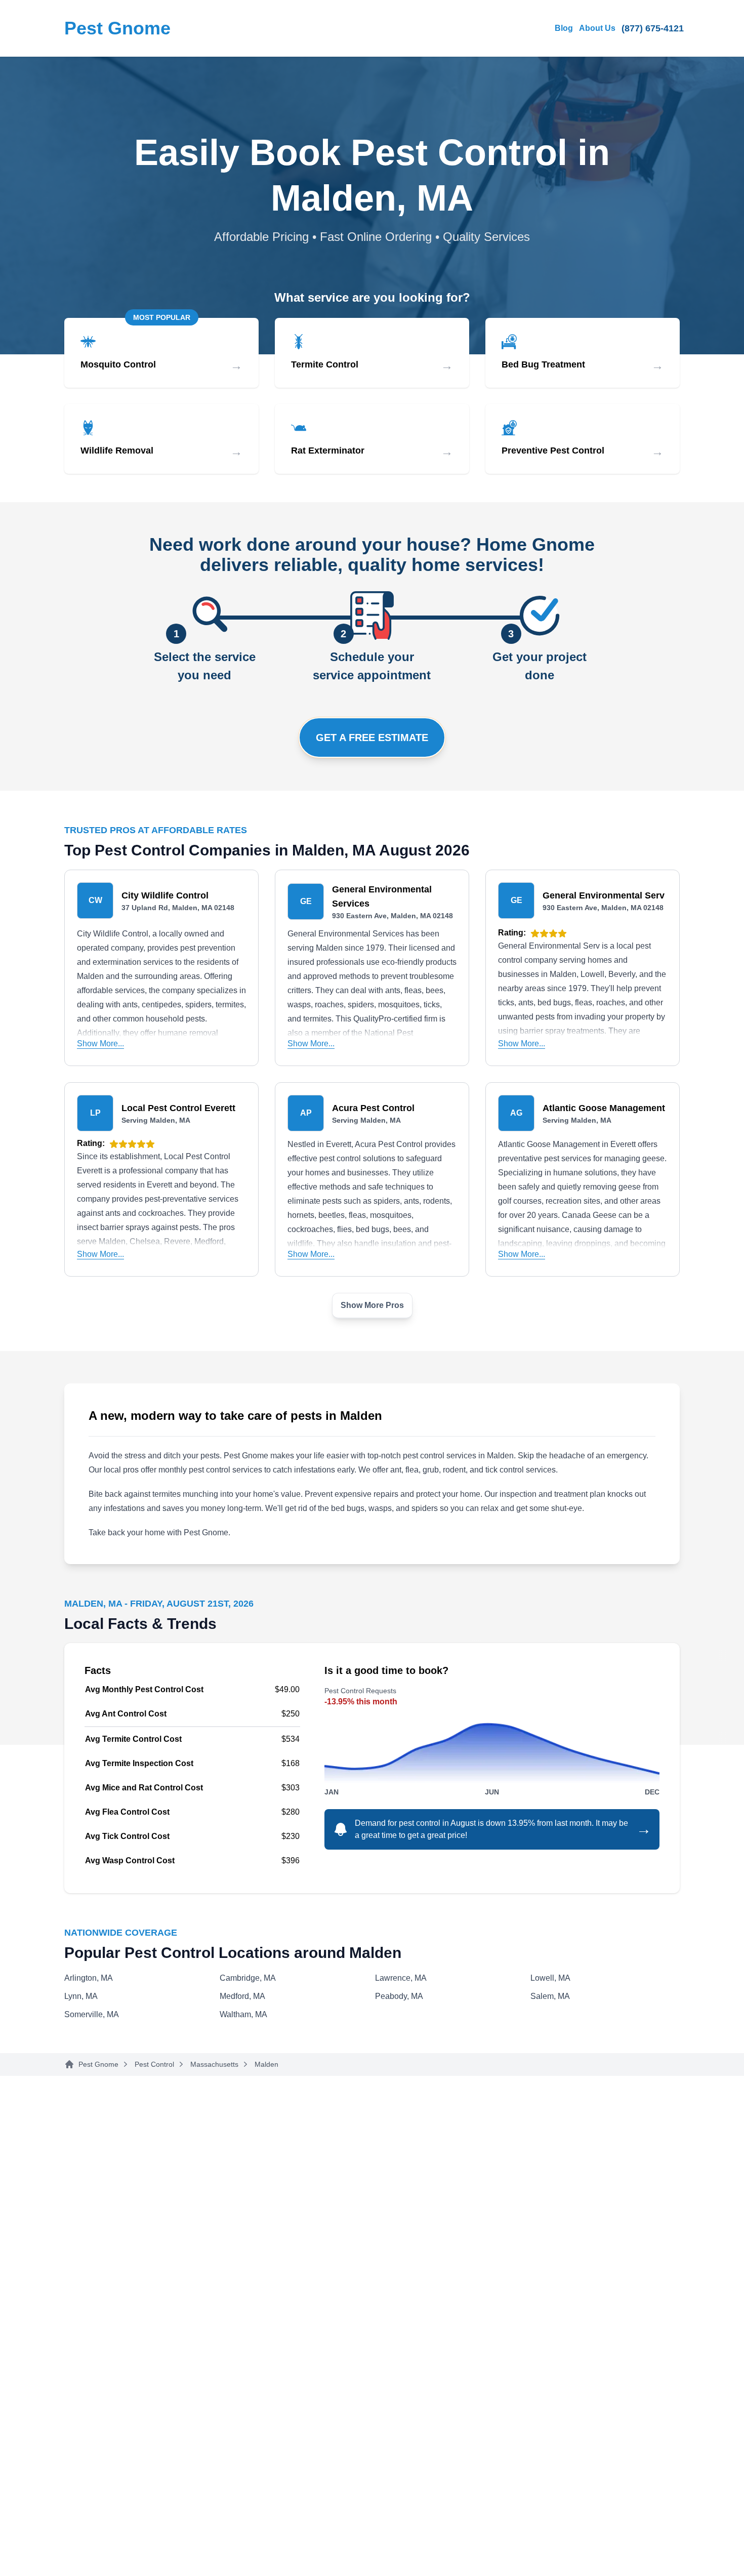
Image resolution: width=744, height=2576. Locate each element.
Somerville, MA (92, 2014)
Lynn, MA (81, 1996)
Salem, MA (550, 1996)
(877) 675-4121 (653, 28)
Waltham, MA (243, 2014)
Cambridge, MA (248, 1978)
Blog (564, 28)
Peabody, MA (399, 1996)
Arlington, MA (89, 1978)
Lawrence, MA (401, 1978)
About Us (597, 28)
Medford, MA (242, 1996)
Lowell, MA (550, 1978)
